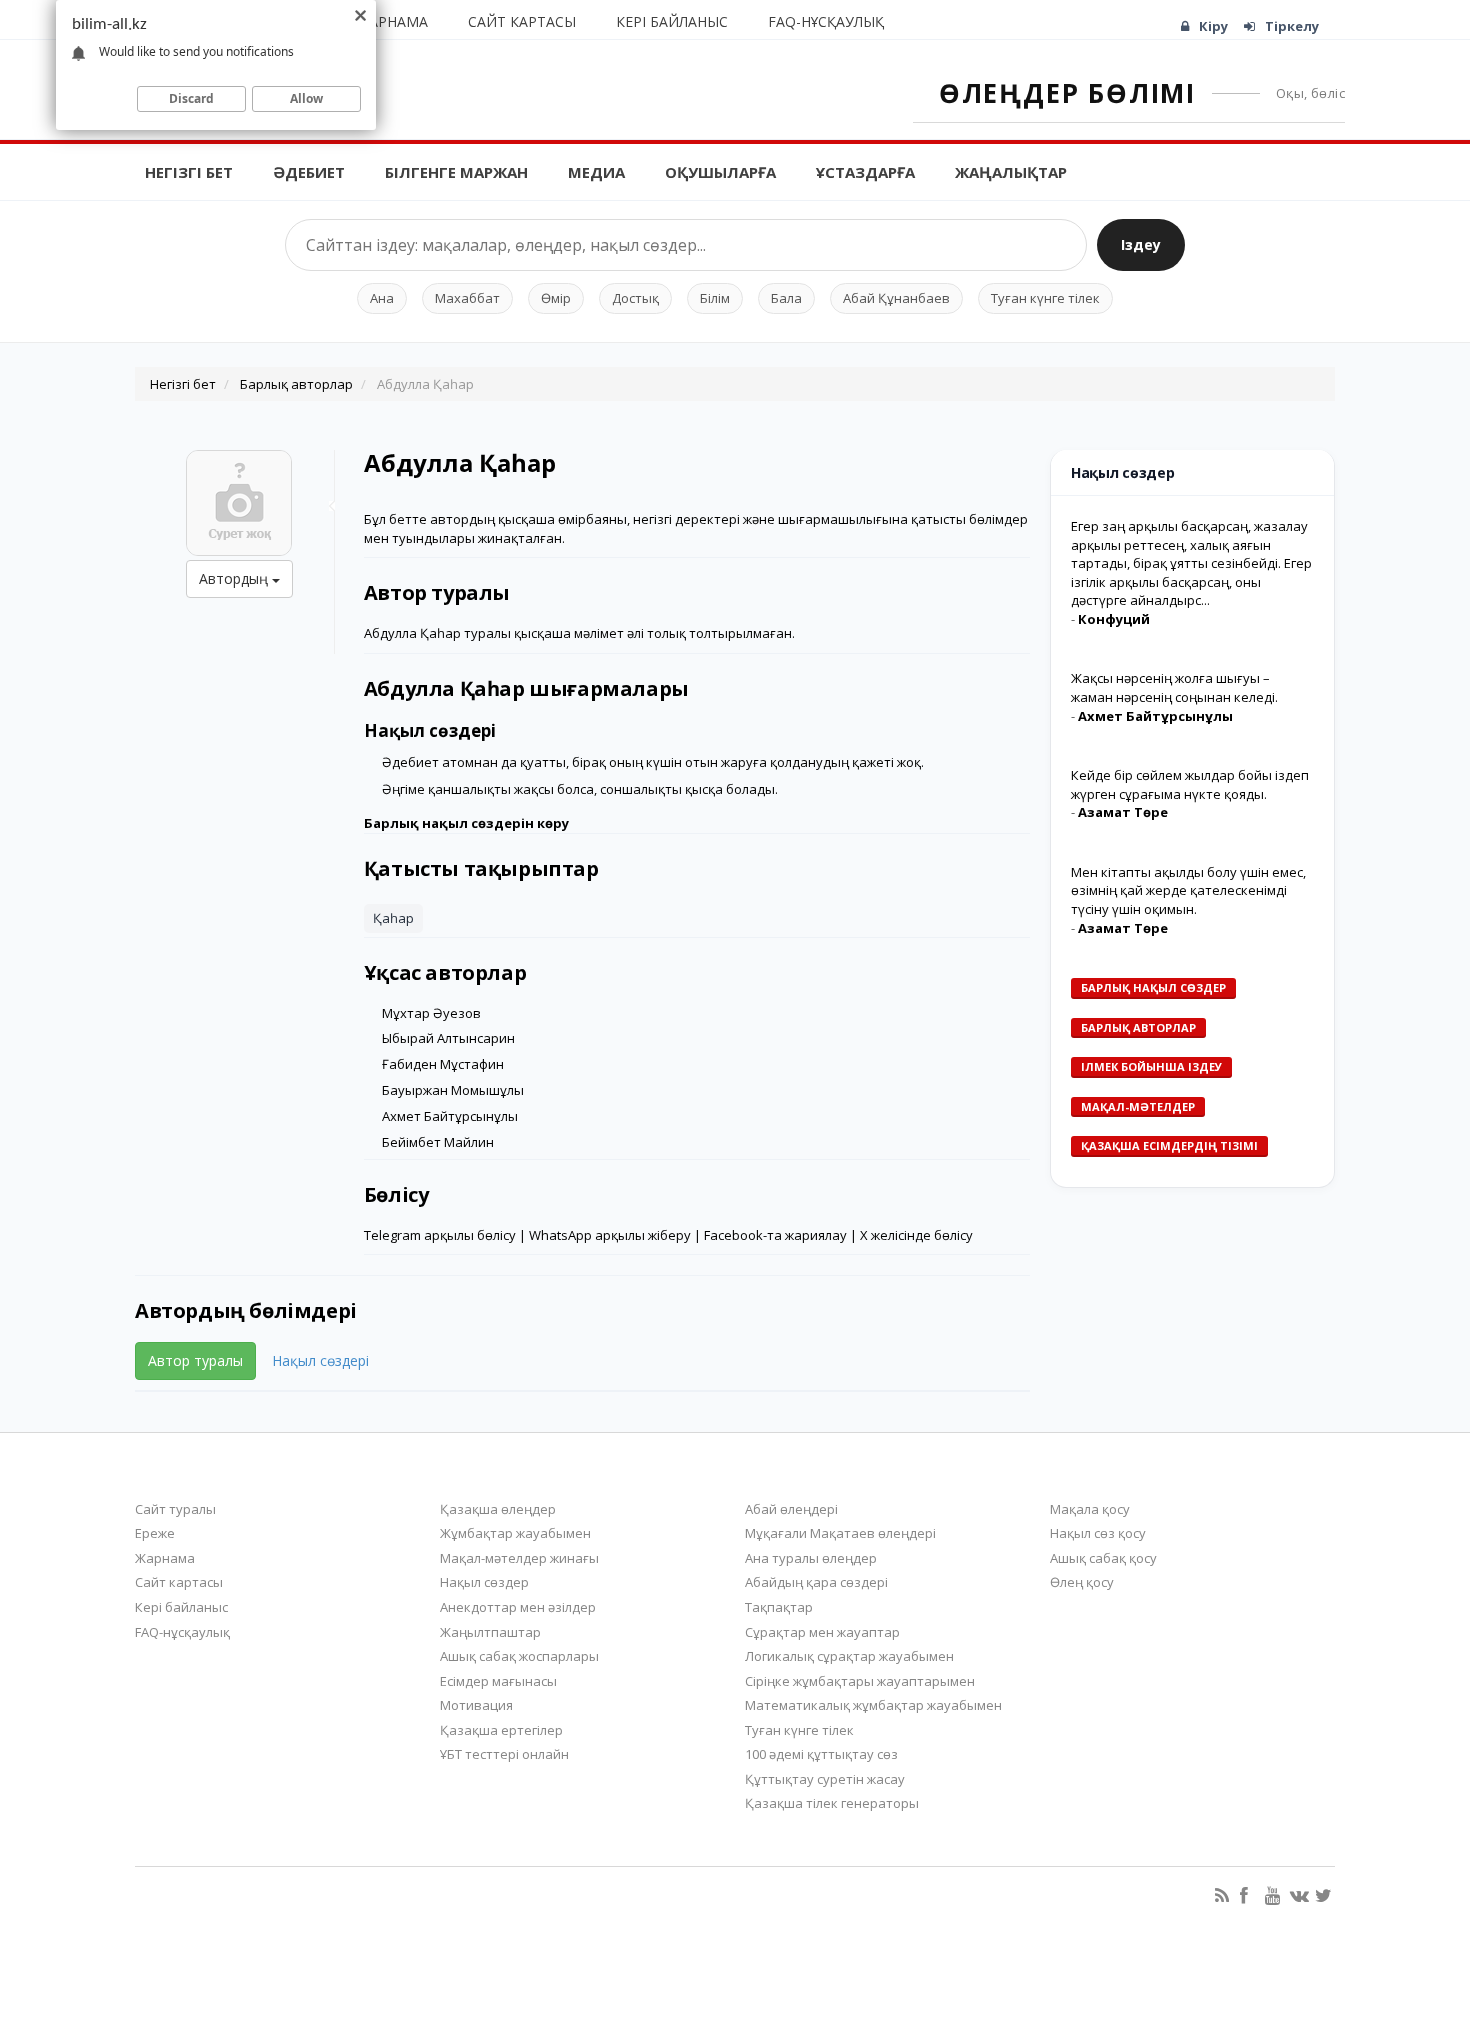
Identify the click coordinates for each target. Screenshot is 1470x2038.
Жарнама (393, 21)
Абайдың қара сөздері (816, 1582)
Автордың (235, 578)
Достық (635, 298)
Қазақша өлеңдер (498, 1509)
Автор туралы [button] (195, 1360)
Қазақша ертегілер (501, 1730)
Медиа (596, 172)
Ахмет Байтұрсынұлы (450, 1116)
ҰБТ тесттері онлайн (504, 1754)
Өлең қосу (1082, 1582)
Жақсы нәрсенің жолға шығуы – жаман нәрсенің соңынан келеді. (1174, 687)
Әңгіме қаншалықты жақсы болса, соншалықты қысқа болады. (580, 789)
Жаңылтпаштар (490, 1632)
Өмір (556, 298)
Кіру (1213, 26)
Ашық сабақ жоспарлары (519, 1656)
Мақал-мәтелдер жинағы (519, 1558)
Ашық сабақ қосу (1103, 1558)
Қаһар (393, 918)
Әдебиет (309, 172)
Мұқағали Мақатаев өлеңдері (840, 1533)
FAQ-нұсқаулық (826, 21)
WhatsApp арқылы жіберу (610, 1235)
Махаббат (467, 298)
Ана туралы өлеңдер (811, 1558)
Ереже (155, 1533)
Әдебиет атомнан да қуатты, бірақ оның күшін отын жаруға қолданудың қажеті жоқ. (653, 762)
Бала (786, 298)
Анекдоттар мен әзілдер (518, 1607)
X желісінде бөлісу (916, 1235)
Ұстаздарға (865, 172)
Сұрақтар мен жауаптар (822, 1632)
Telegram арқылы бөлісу (440, 1235)
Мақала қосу (1090, 1509)
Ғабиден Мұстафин (443, 1064)
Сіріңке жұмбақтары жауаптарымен (860, 1681)
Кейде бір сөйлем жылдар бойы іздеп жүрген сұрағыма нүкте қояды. (1190, 784)
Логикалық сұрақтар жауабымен (849, 1656)
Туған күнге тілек (1045, 298)
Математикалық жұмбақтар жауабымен (873, 1705)
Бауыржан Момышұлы (453, 1090)
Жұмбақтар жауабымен (515, 1533)
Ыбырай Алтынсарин (448, 1038)
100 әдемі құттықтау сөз (821, 1754)
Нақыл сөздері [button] (320, 1360)
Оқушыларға (720, 172)
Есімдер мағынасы (498, 1681)
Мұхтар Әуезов (431, 1013)
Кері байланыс (672, 21)
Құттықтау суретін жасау (825, 1779)
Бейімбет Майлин (438, 1142)
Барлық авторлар (296, 384)
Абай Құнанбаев (896, 298)
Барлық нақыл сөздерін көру (466, 823)
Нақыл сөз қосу (1098, 1533)
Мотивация (476, 1705)
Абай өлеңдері (791, 1509)
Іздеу (1141, 244)
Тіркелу (1292, 26)
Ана (382, 298)
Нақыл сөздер (484, 1582)
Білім (715, 298)
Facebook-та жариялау (775, 1235)
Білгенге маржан (456, 172)
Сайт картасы (522, 21)
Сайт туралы (175, 1509)
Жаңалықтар (1011, 172)
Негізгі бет (189, 172)
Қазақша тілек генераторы (832, 1803)
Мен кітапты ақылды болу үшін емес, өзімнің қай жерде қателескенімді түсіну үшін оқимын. (1188, 890)
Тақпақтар (779, 1607)
